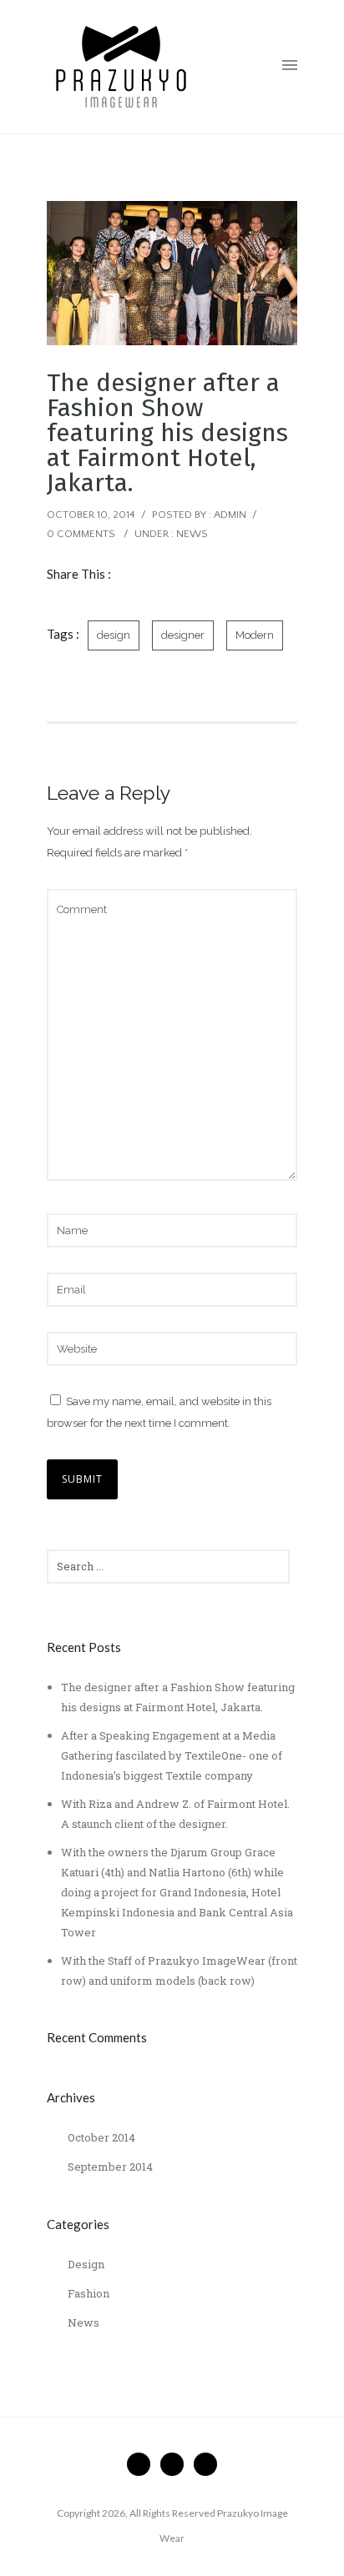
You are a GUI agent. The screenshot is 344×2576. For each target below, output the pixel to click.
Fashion (89, 2293)
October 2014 (101, 2137)
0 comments (81, 534)
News (192, 534)
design (114, 635)
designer (183, 635)
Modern (255, 635)
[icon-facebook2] (143, 2464)
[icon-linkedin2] (176, 2464)
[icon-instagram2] (205, 2464)
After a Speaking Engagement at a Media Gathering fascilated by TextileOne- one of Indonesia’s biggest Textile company (172, 1755)
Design (86, 2264)
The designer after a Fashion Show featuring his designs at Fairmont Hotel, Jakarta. (167, 433)
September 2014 (110, 2167)
